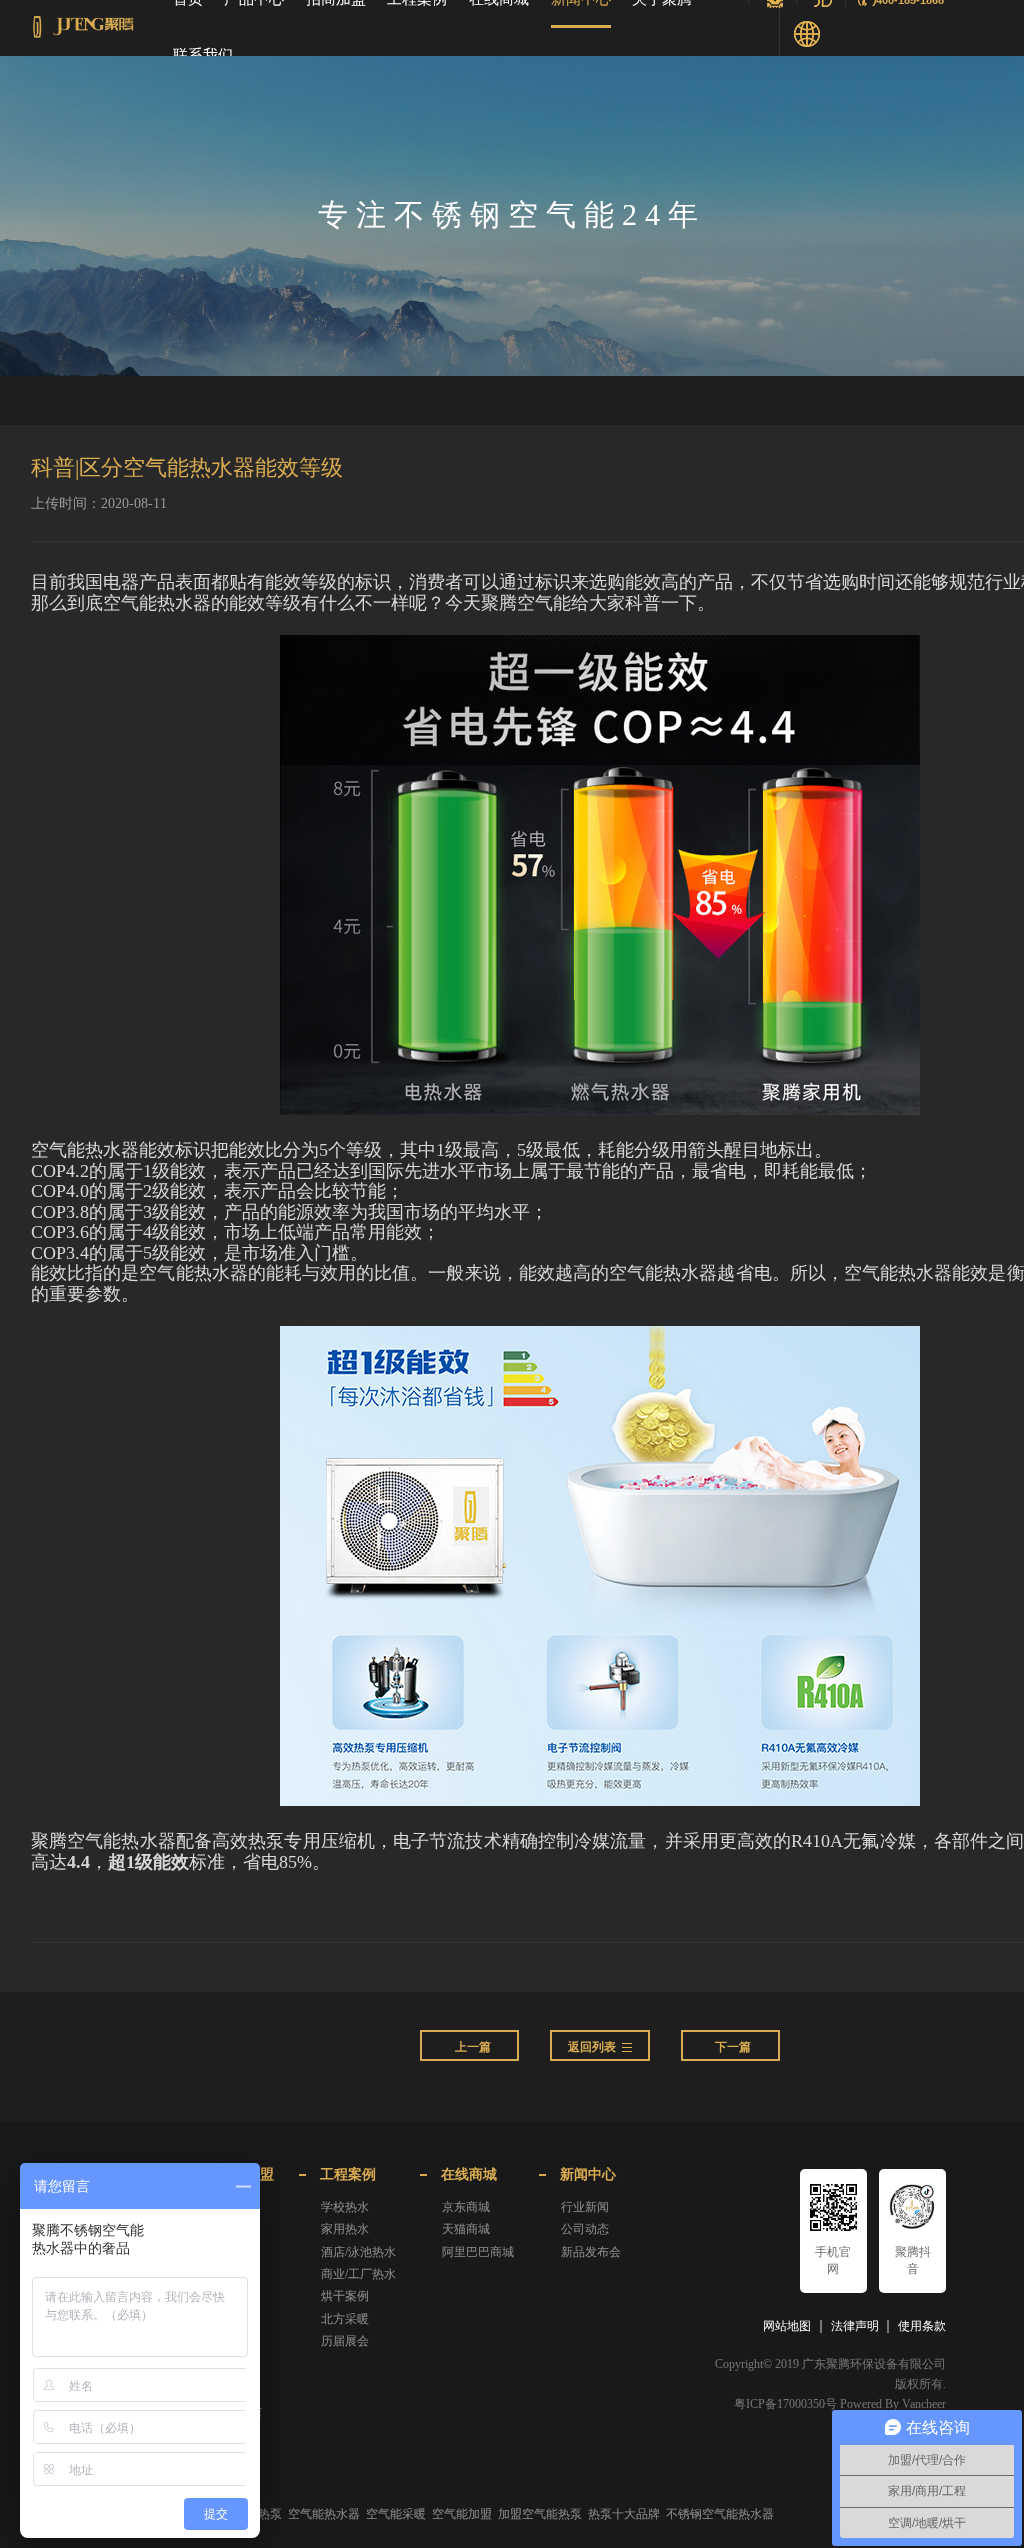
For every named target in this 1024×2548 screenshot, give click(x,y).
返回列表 (592, 2047)
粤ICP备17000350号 (785, 2404)
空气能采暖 (396, 2514)
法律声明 (855, 2326)
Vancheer (924, 2404)
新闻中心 (588, 2175)
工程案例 (348, 2175)
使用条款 (922, 2326)
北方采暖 (345, 2319)
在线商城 (469, 2175)
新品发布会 (591, 2252)
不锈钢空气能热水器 (720, 2514)
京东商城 (466, 2207)
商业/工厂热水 (358, 2274)
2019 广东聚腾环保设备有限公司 (860, 2364)
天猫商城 (466, 2229)
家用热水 (345, 2229)
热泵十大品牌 (624, 2514)
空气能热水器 (324, 2514)
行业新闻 (585, 2207)
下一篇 (733, 2047)
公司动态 (585, 2229)
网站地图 (787, 2326)
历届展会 (345, 2341)
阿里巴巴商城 (478, 2252)
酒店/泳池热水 (358, 2252)
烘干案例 (345, 2296)
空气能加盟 (462, 2514)
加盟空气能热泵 (540, 2514)
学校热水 (345, 2207)
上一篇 (473, 2047)
